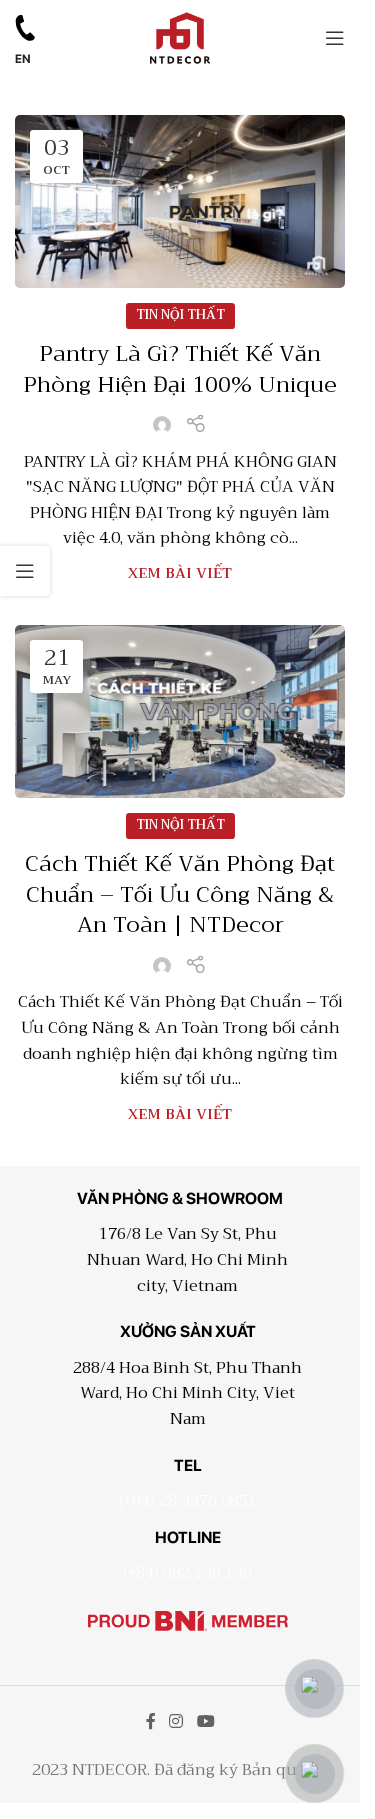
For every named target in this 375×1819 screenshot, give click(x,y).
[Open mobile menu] (335, 38)
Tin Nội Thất (180, 315)
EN (23, 59)
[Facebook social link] (151, 1722)
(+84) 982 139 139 (187, 1573)
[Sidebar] (25, 571)
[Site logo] (180, 36)
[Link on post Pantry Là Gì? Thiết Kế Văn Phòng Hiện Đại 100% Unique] (180, 201)
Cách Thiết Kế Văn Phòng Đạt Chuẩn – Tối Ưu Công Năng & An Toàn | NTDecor (180, 895)
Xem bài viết (180, 573)
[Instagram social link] (176, 1722)
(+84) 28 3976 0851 (188, 1501)
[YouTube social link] (205, 1722)
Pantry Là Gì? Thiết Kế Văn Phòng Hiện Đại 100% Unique (180, 369)
